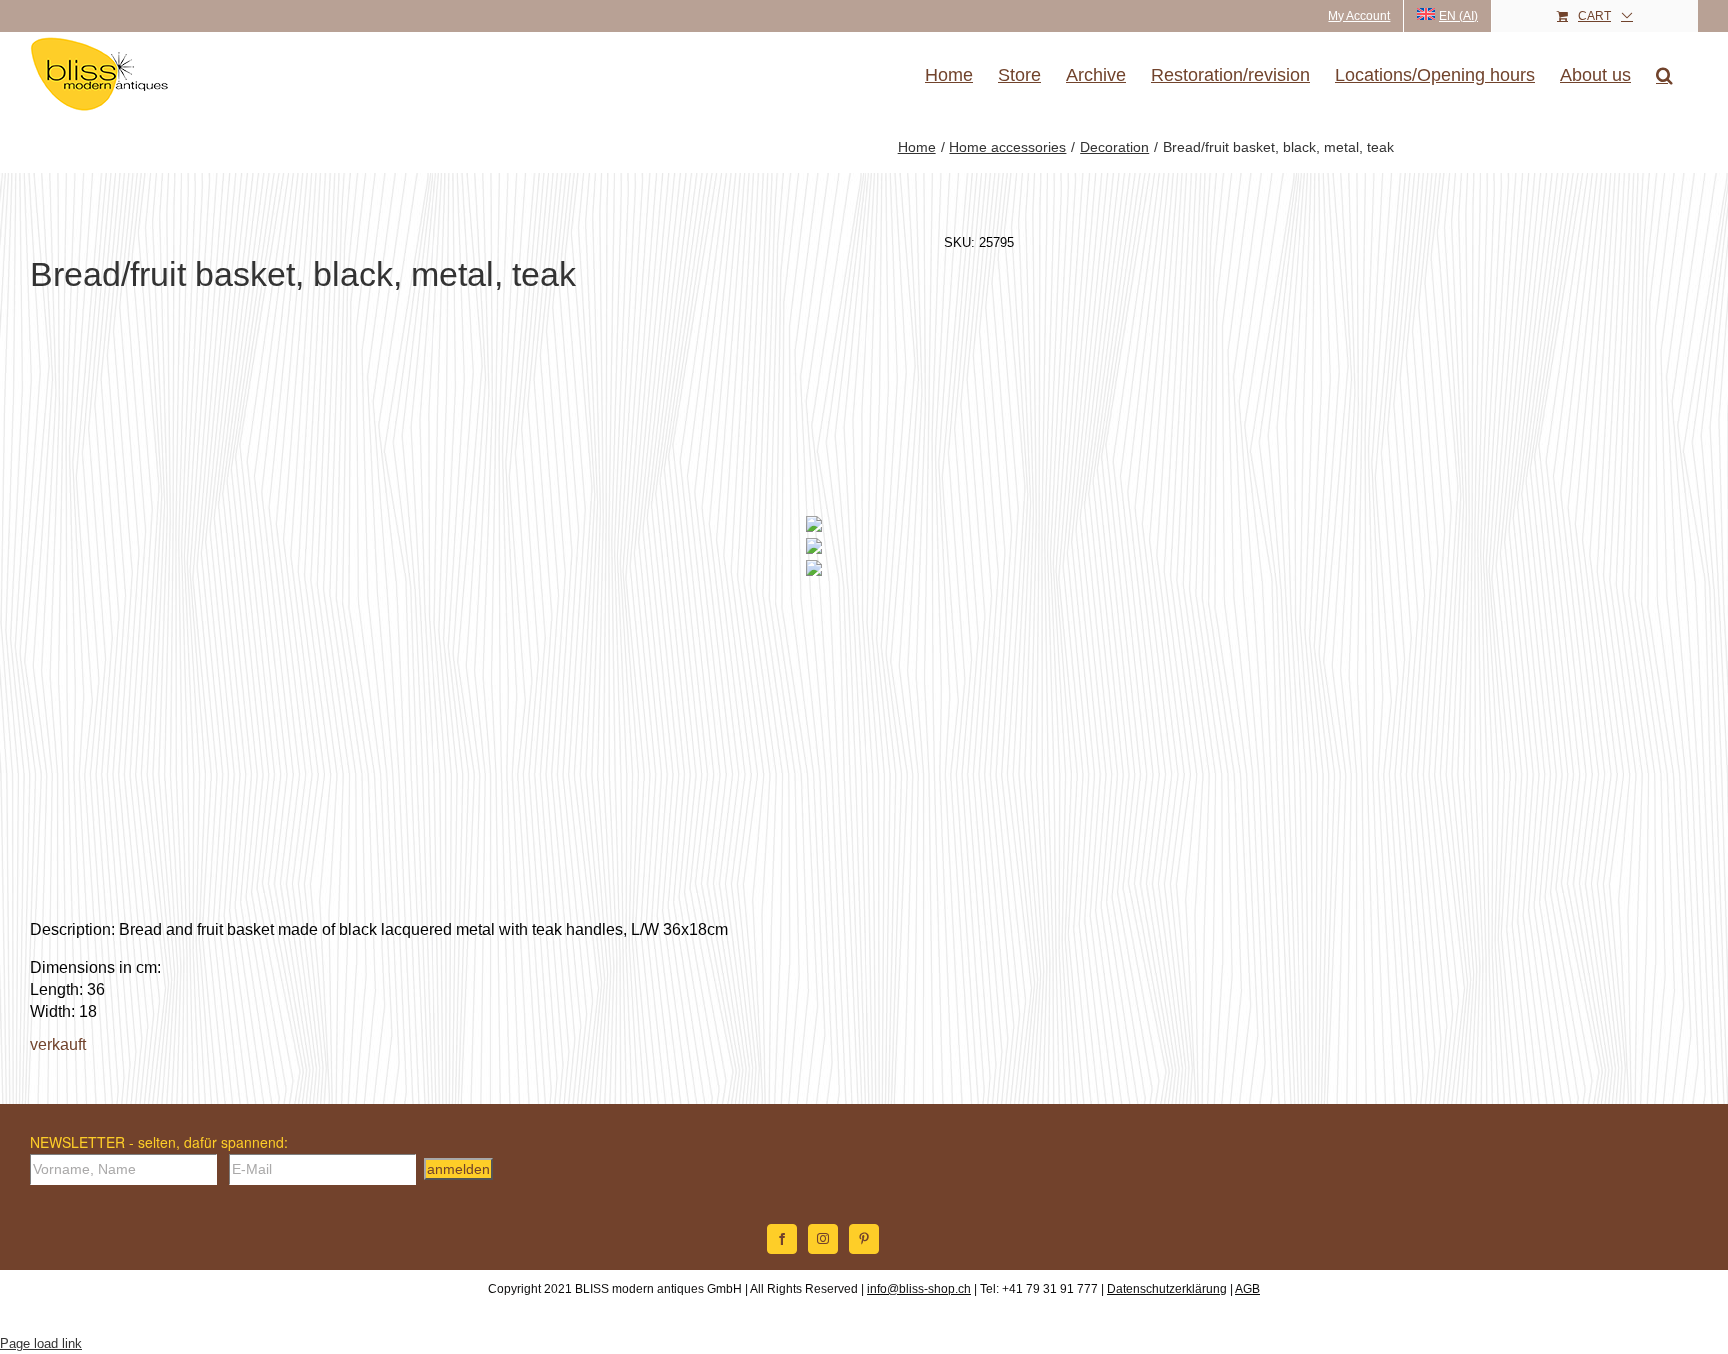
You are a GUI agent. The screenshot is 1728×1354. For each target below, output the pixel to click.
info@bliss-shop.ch (919, 1289)
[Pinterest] (864, 1239)
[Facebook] (782, 1239)
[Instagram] (823, 1239)
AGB (1247, 1289)
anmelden (458, 1169)
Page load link (41, 1343)
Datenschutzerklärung (1167, 1289)
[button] (1664, 74)
